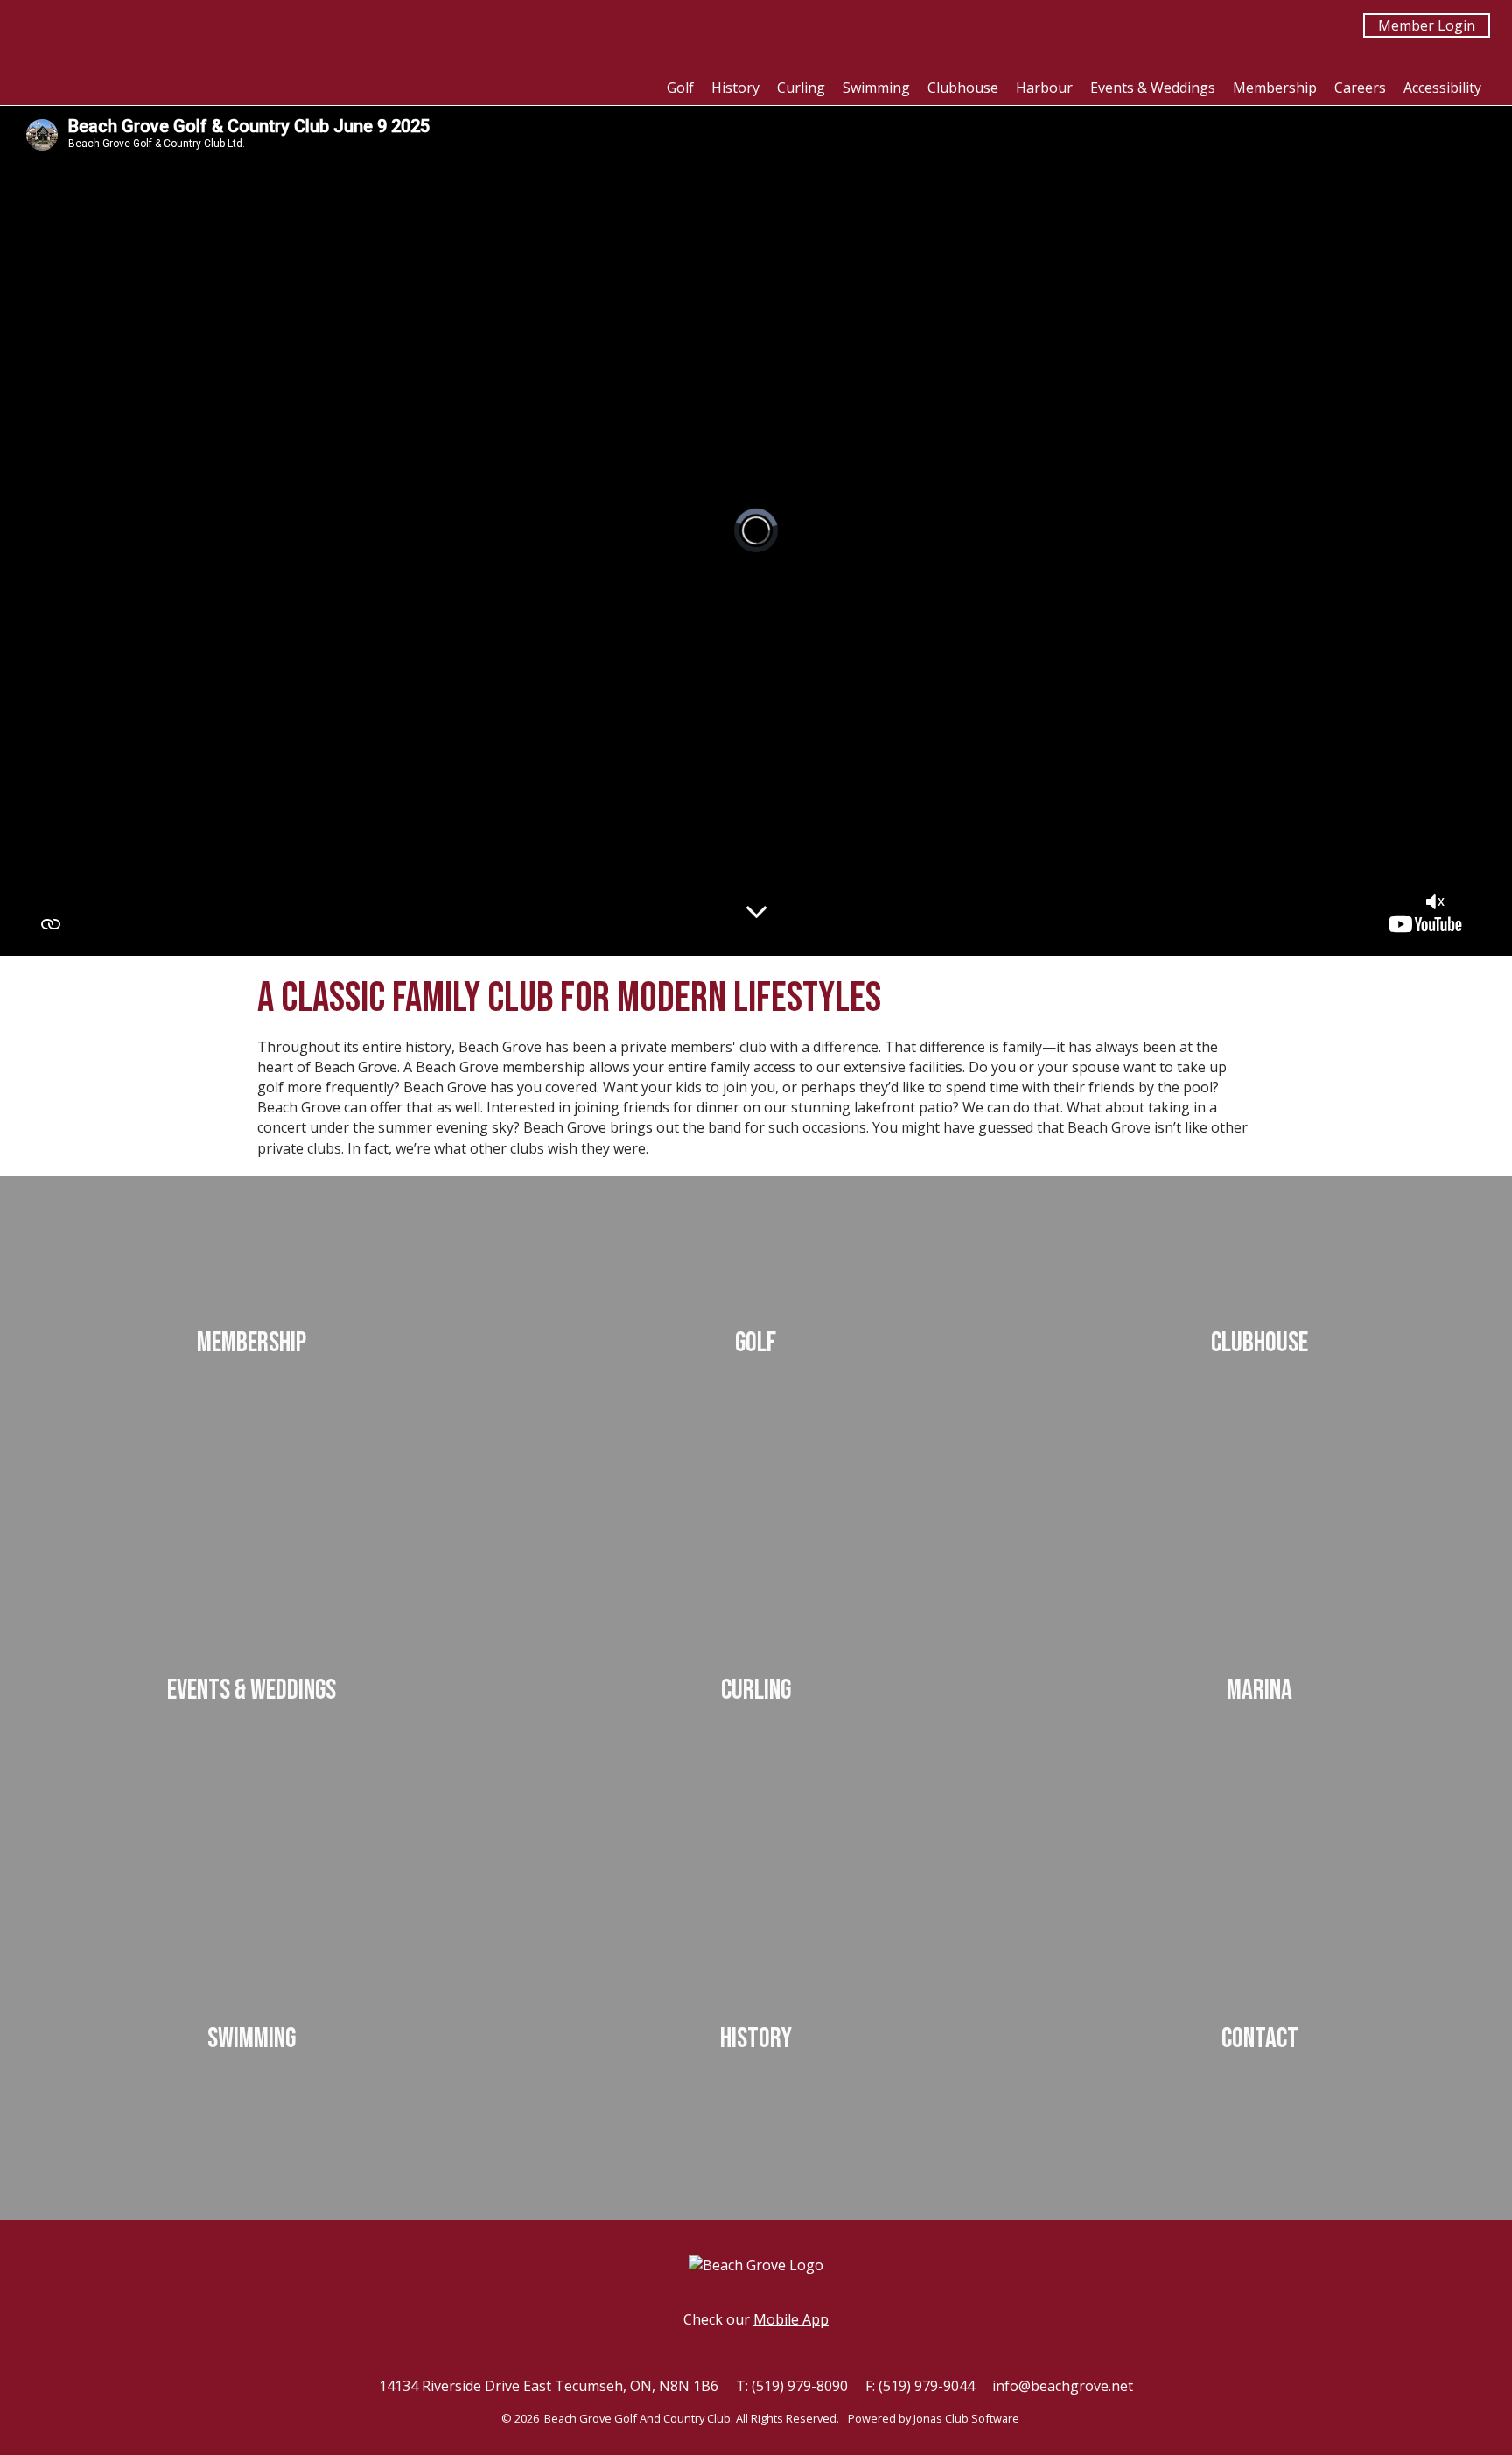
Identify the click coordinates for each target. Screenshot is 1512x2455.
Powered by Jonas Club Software (934, 2418)
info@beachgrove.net (1063, 2386)
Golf (680, 88)
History (735, 88)
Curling (801, 88)
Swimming (876, 88)
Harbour (1044, 88)
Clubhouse (963, 88)
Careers (1360, 88)
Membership (1275, 88)
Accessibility (1442, 88)
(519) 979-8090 (800, 2386)
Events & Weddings (1153, 88)
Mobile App (791, 2319)
